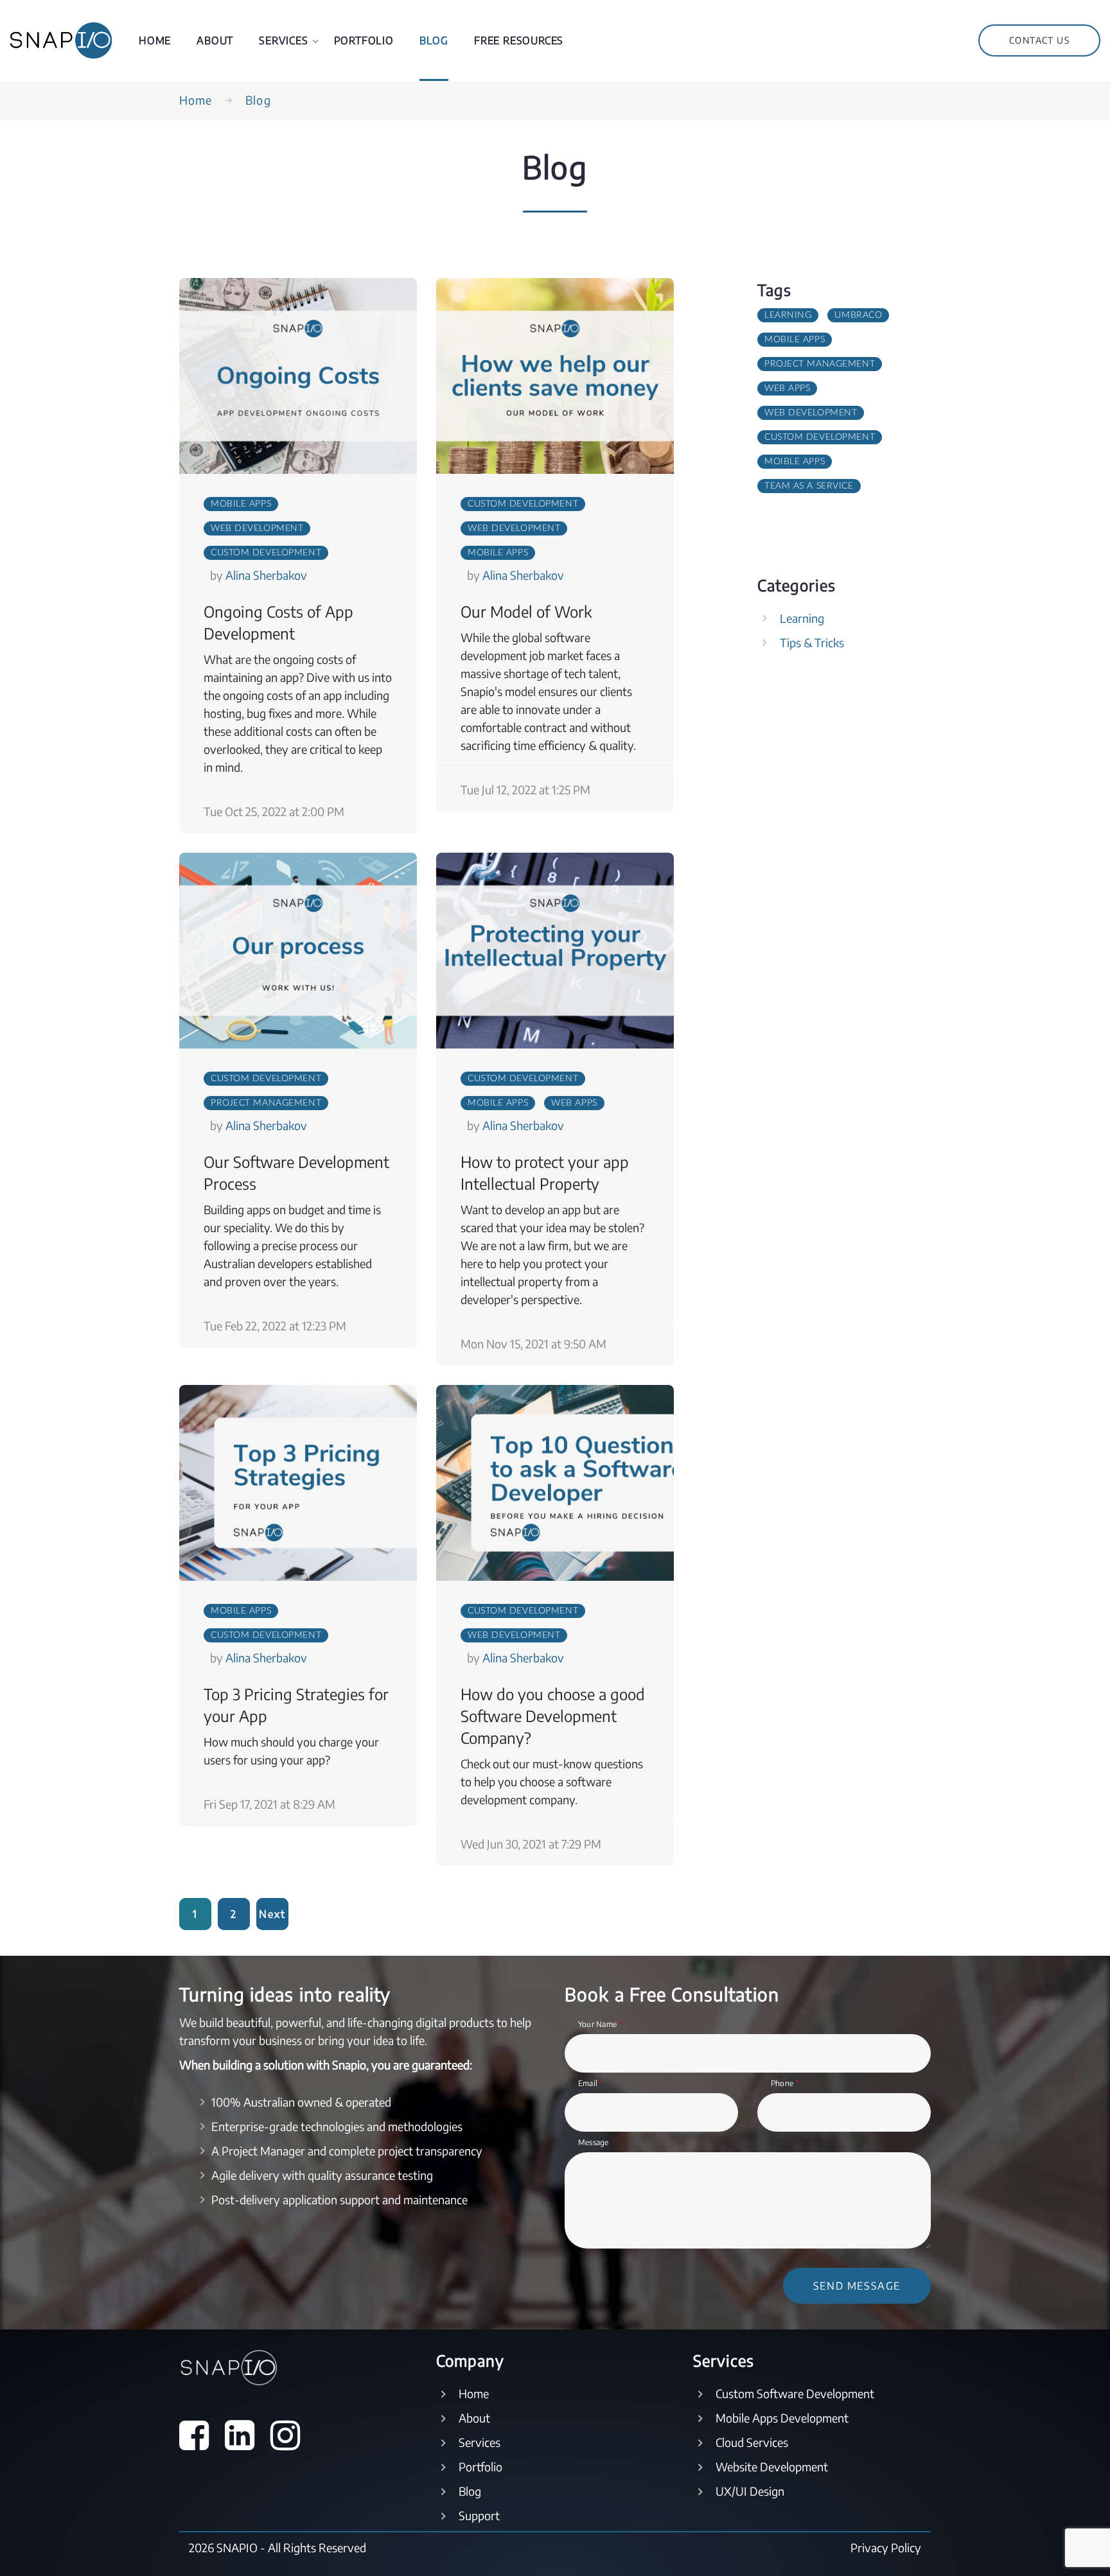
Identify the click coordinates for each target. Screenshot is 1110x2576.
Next (272, 1914)
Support (479, 2515)
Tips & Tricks (812, 642)
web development (257, 528)
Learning (788, 315)
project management (266, 1103)
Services (283, 40)
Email (591, 2083)
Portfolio (364, 40)
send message (857, 2286)
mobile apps (241, 504)
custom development (266, 553)
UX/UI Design (750, 2491)
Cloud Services (752, 2442)
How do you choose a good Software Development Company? (553, 1716)
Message (594, 2142)
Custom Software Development (795, 2393)
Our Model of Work (526, 611)
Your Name (601, 2024)
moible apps (795, 462)
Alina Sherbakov (266, 575)
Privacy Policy (886, 2547)
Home (155, 40)
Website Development (772, 2467)
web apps (574, 1103)
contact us (1039, 40)
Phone (785, 2083)
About (215, 40)
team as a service (809, 486)
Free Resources (519, 40)
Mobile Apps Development (782, 2418)
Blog (434, 40)
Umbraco (858, 315)
